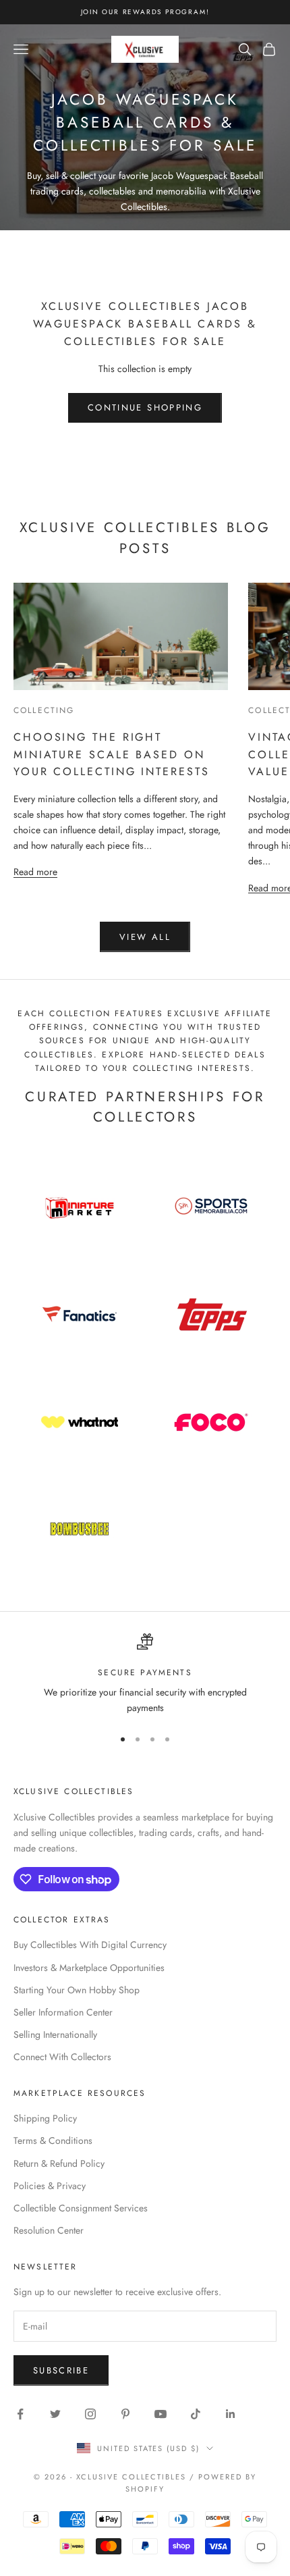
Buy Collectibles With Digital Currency (90, 1945)
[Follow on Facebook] (20, 2414)
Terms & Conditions (53, 2140)
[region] (145, 1675)
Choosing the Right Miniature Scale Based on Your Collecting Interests (111, 755)
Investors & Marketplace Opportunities (89, 1968)
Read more (35, 871)
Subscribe (61, 2370)
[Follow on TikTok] (196, 2414)
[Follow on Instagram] (90, 2414)
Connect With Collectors (62, 2057)
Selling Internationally (55, 2034)
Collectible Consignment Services (81, 2208)
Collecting (44, 710)
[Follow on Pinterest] (125, 2414)
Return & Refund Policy (59, 2163)
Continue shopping (145, 408)
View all (145, 937)
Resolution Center (49, 2230)
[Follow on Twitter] (55, 2414)
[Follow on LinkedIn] (231, 2414)
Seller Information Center (63, 2012)
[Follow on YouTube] (161, 2414)
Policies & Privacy (50, 2186)
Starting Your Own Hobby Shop (77, 1990)
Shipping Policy (45, 2118)
